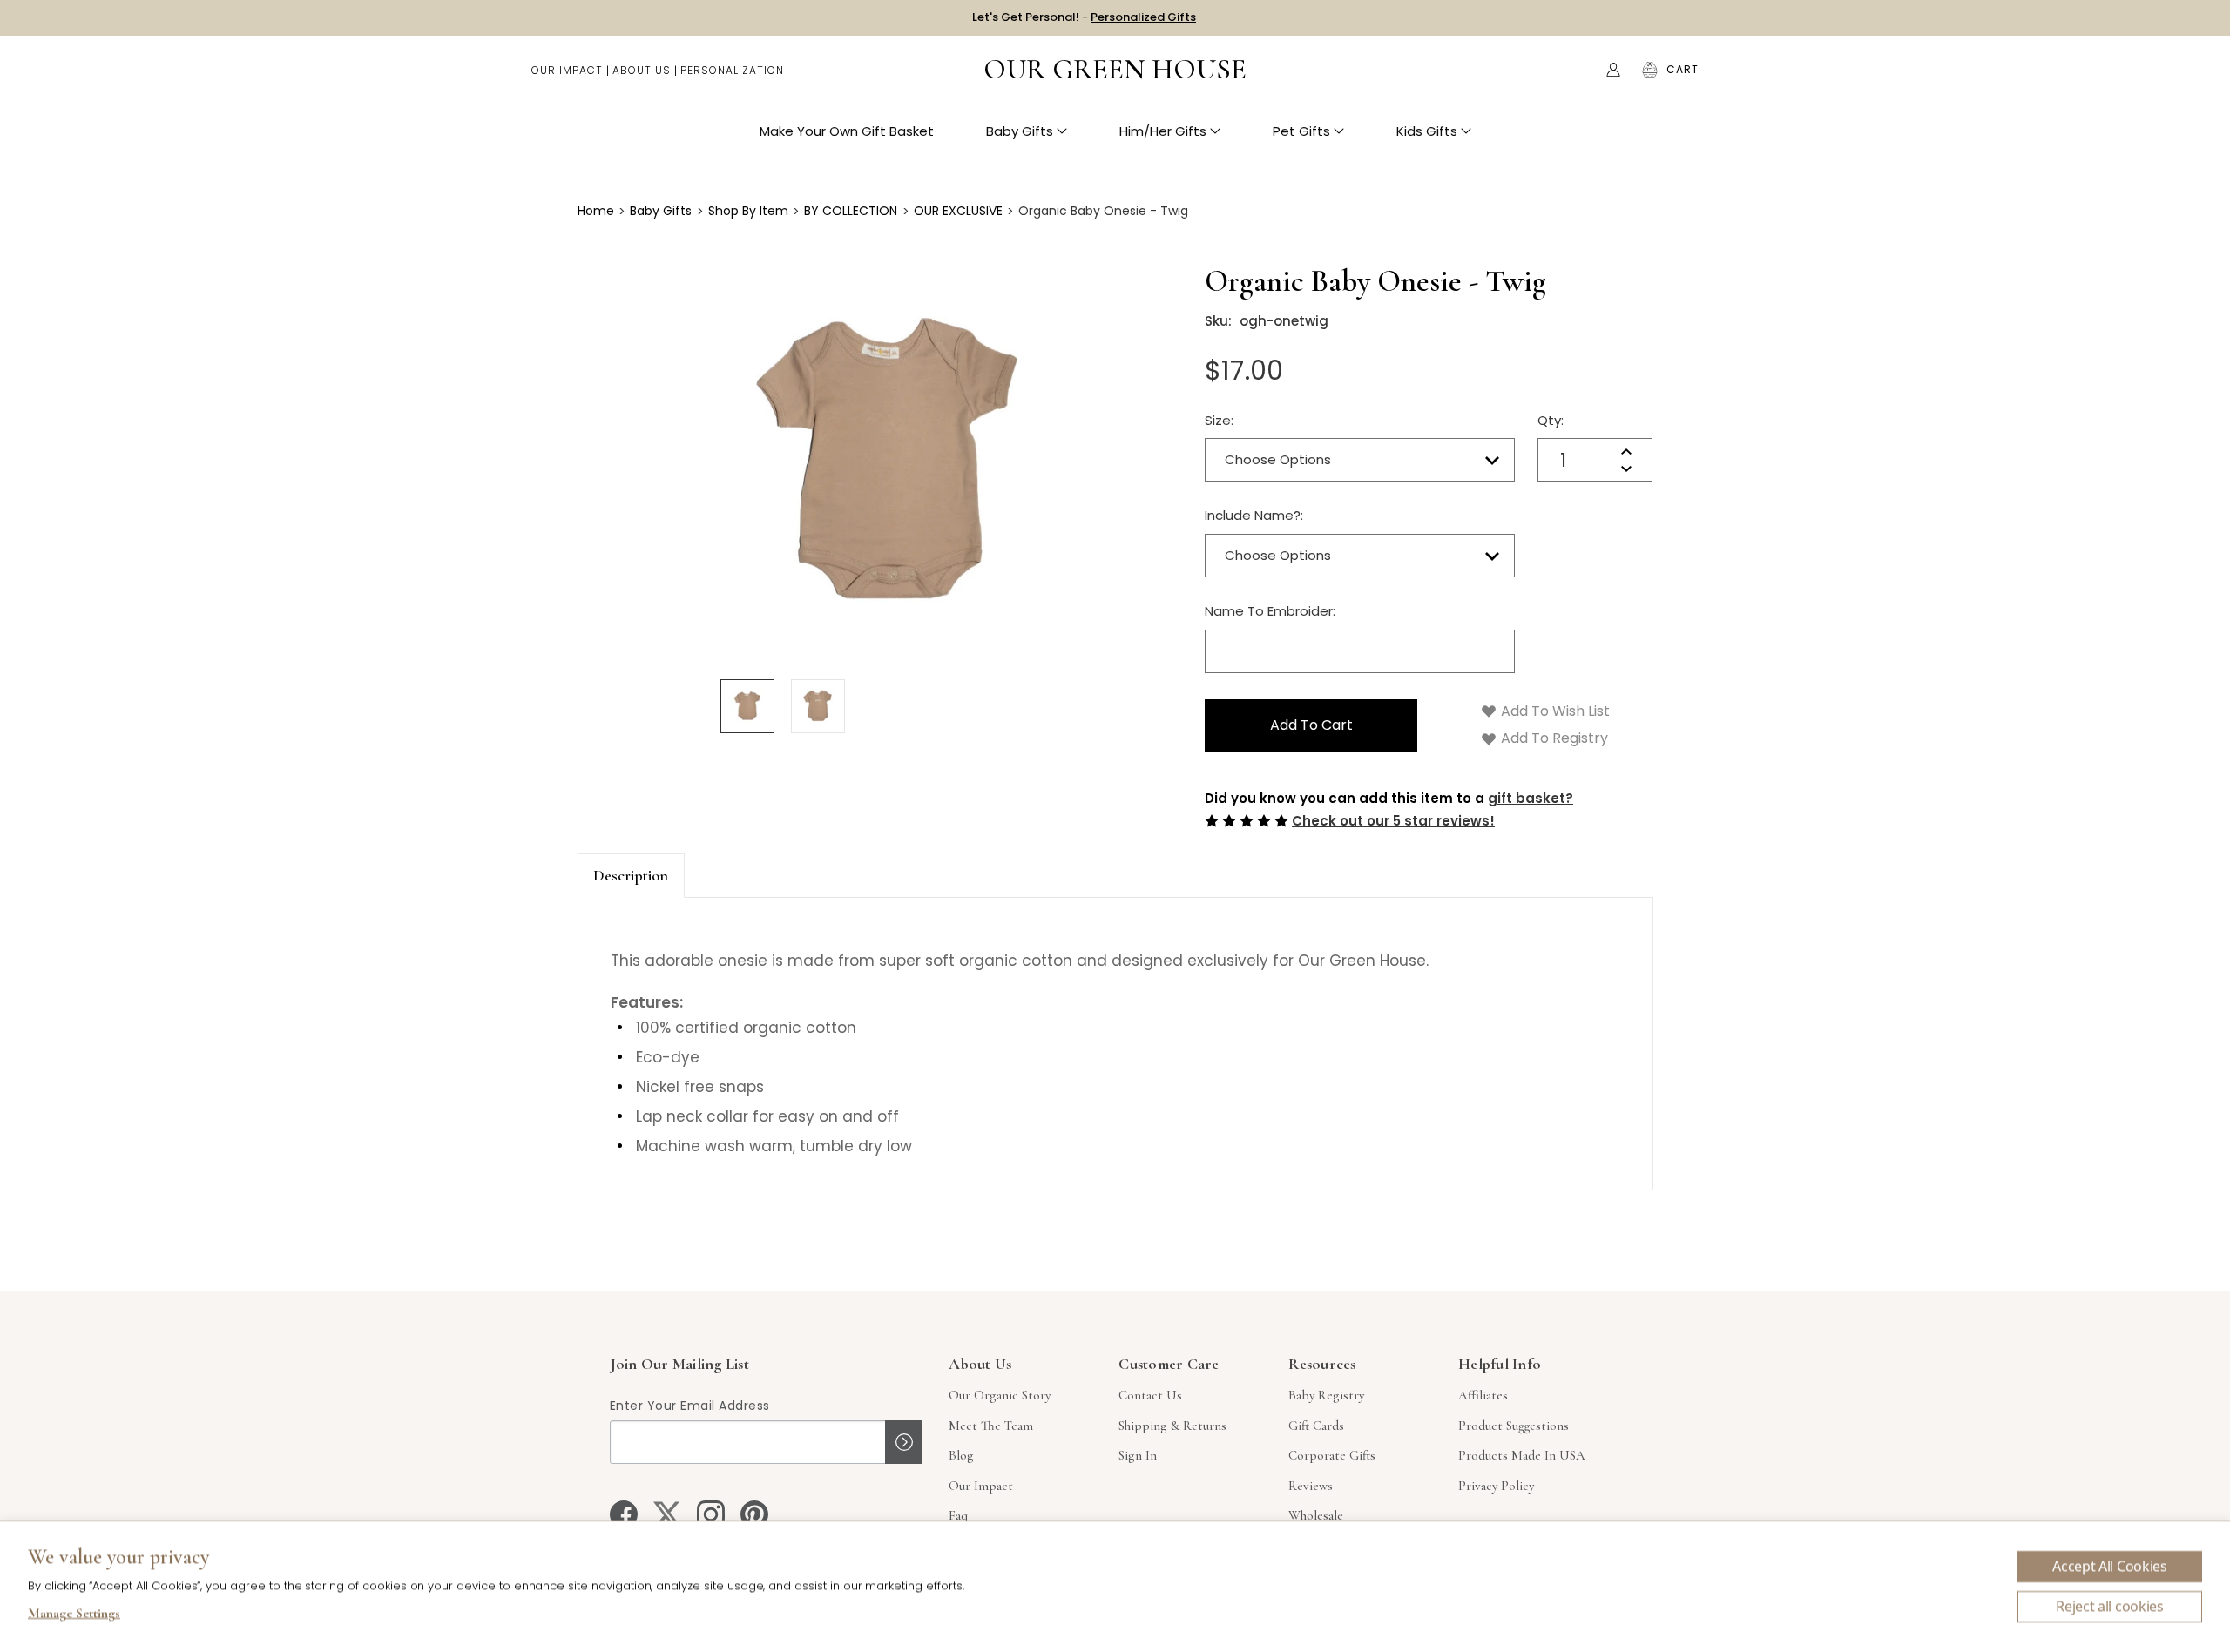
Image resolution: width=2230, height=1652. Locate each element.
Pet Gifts (1301, 131)
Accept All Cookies (2109, 1567)
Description (631, 875)
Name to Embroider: (1270, 611)
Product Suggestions (1514, 1426)
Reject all (2110, 1607)
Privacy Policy (1496, 1486)
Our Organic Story (1000, 1395)
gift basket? (1531, 798)
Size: (1219, 420)
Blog (961, 1455)
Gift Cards (1316, 1426)
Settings (74, 1615)
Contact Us (1150, 1395)
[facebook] (624, 1514)
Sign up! (904, 1442)
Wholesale (1316, 1515)
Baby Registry (1326, 1395)
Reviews (1311, 1486)
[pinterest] (754, 1514)
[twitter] (667, 1514)
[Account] (1613, 70)
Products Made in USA (1522, 1455)
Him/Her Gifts (1163, 131)
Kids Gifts (1427, 131)
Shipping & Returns (1172, 1426)
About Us (642, 70)
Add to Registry (1553, 738)
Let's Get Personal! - (1084, 17)
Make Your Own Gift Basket (847, 131)
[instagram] (711, 1514)
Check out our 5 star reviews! (1393, 821)
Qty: (1551, 420)
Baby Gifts (1020, 131)
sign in (1138, 1455)
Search (1577, 70)
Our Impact (567, 70)
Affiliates (1483, 1395)
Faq (958, 1515)
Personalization (732, 70)
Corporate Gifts (1332, 1455)
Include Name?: (1254, 515)
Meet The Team (991, 1426)
